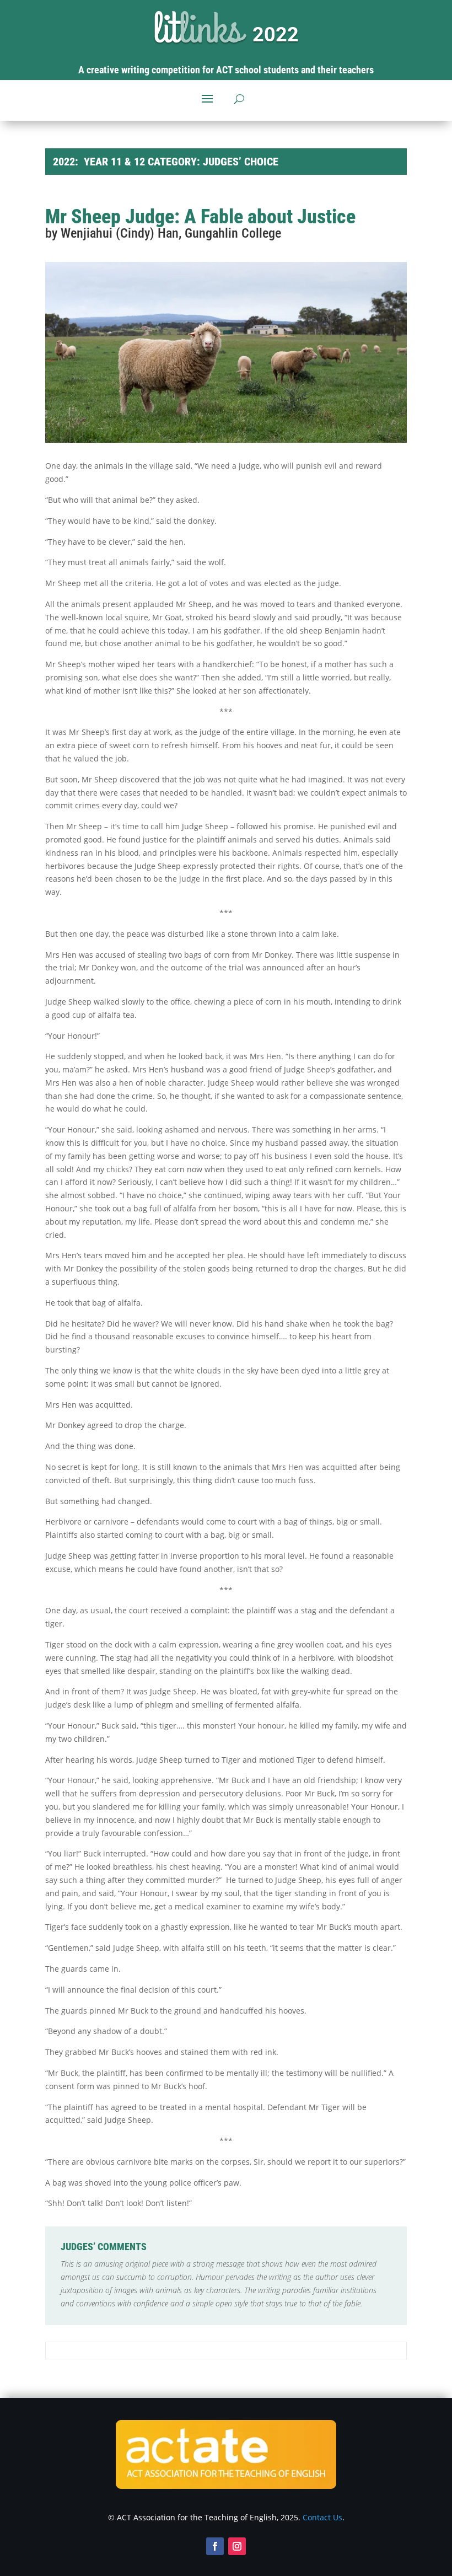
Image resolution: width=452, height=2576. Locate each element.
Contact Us (322, 2517)
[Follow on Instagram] (237, 2546)
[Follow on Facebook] (215, 2546)
